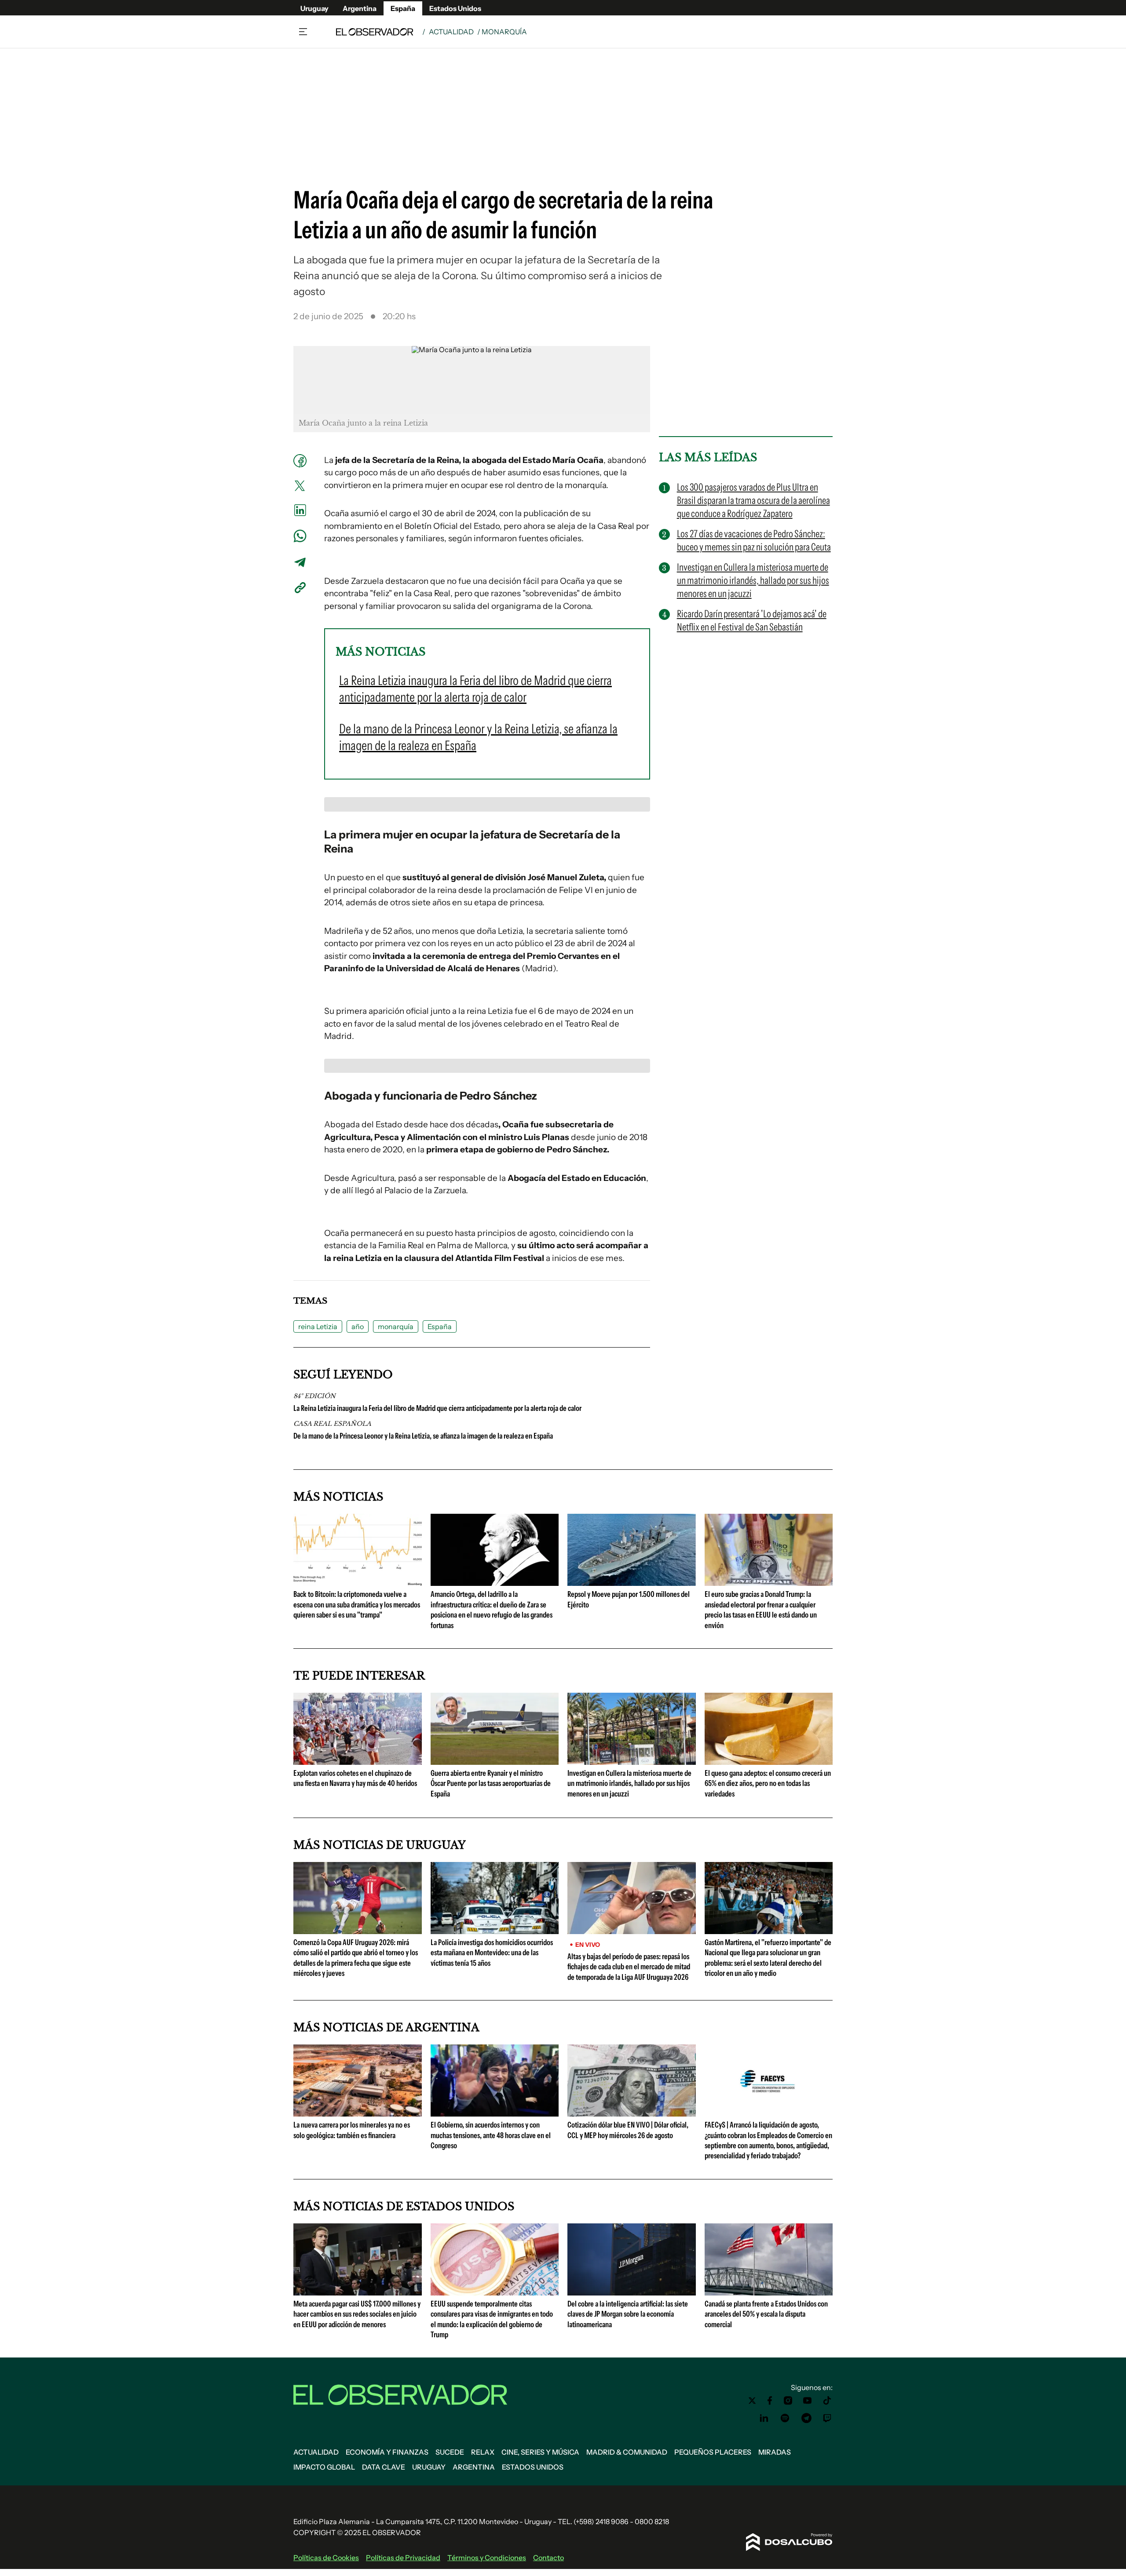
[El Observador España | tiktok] (827, 2401)
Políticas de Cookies (326, 2558)
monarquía (396, 1326)
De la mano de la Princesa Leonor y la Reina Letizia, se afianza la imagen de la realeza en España (423, 1436)
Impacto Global (324, 2467)
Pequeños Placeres (713, 2452)
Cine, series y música (540, 2452)
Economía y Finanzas (387, 2452)
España (403, 8)
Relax (483, 2452)
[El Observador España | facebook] (770, 2401)
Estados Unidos (455, 8)
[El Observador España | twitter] (752, 2401)
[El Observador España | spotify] (785, 2418)
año (358, 1326)
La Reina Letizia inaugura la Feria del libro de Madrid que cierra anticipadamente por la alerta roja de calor (437, 1408)
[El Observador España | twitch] (827, 2418)
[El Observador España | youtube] (807, 2401)
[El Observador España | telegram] (806, 2418)
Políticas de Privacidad (403, 2558)
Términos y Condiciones (487, 2558)
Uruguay (314, 8)
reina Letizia (318, 1326)
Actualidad (451, 32)
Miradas (775, 2452)
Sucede (450, 2452)
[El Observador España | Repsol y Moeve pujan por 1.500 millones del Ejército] (632, 1582)
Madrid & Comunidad (627, 2452)
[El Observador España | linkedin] (764, 2418)
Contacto (548, 2558)
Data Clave (384, 2467)
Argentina (360, 8)
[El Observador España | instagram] (788, 2401)
